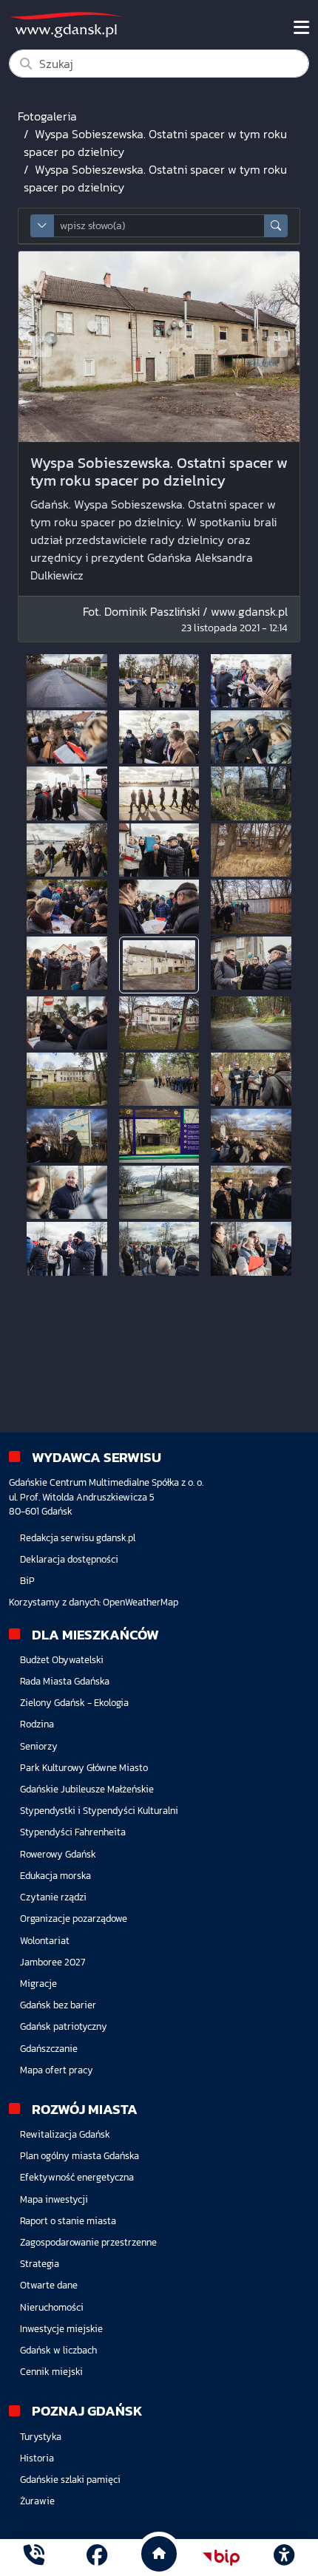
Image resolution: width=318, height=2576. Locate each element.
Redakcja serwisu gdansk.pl (78, 1538)
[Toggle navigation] (301, 27)
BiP (27, 1581)
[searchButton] (276, 226)
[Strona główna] (34, 2557)
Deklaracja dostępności (69, 1559)
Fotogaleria (47, 116)
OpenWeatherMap (141, 1602)
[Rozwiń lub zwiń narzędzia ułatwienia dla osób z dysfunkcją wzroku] (284, 2558)
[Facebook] (97, 2557)
